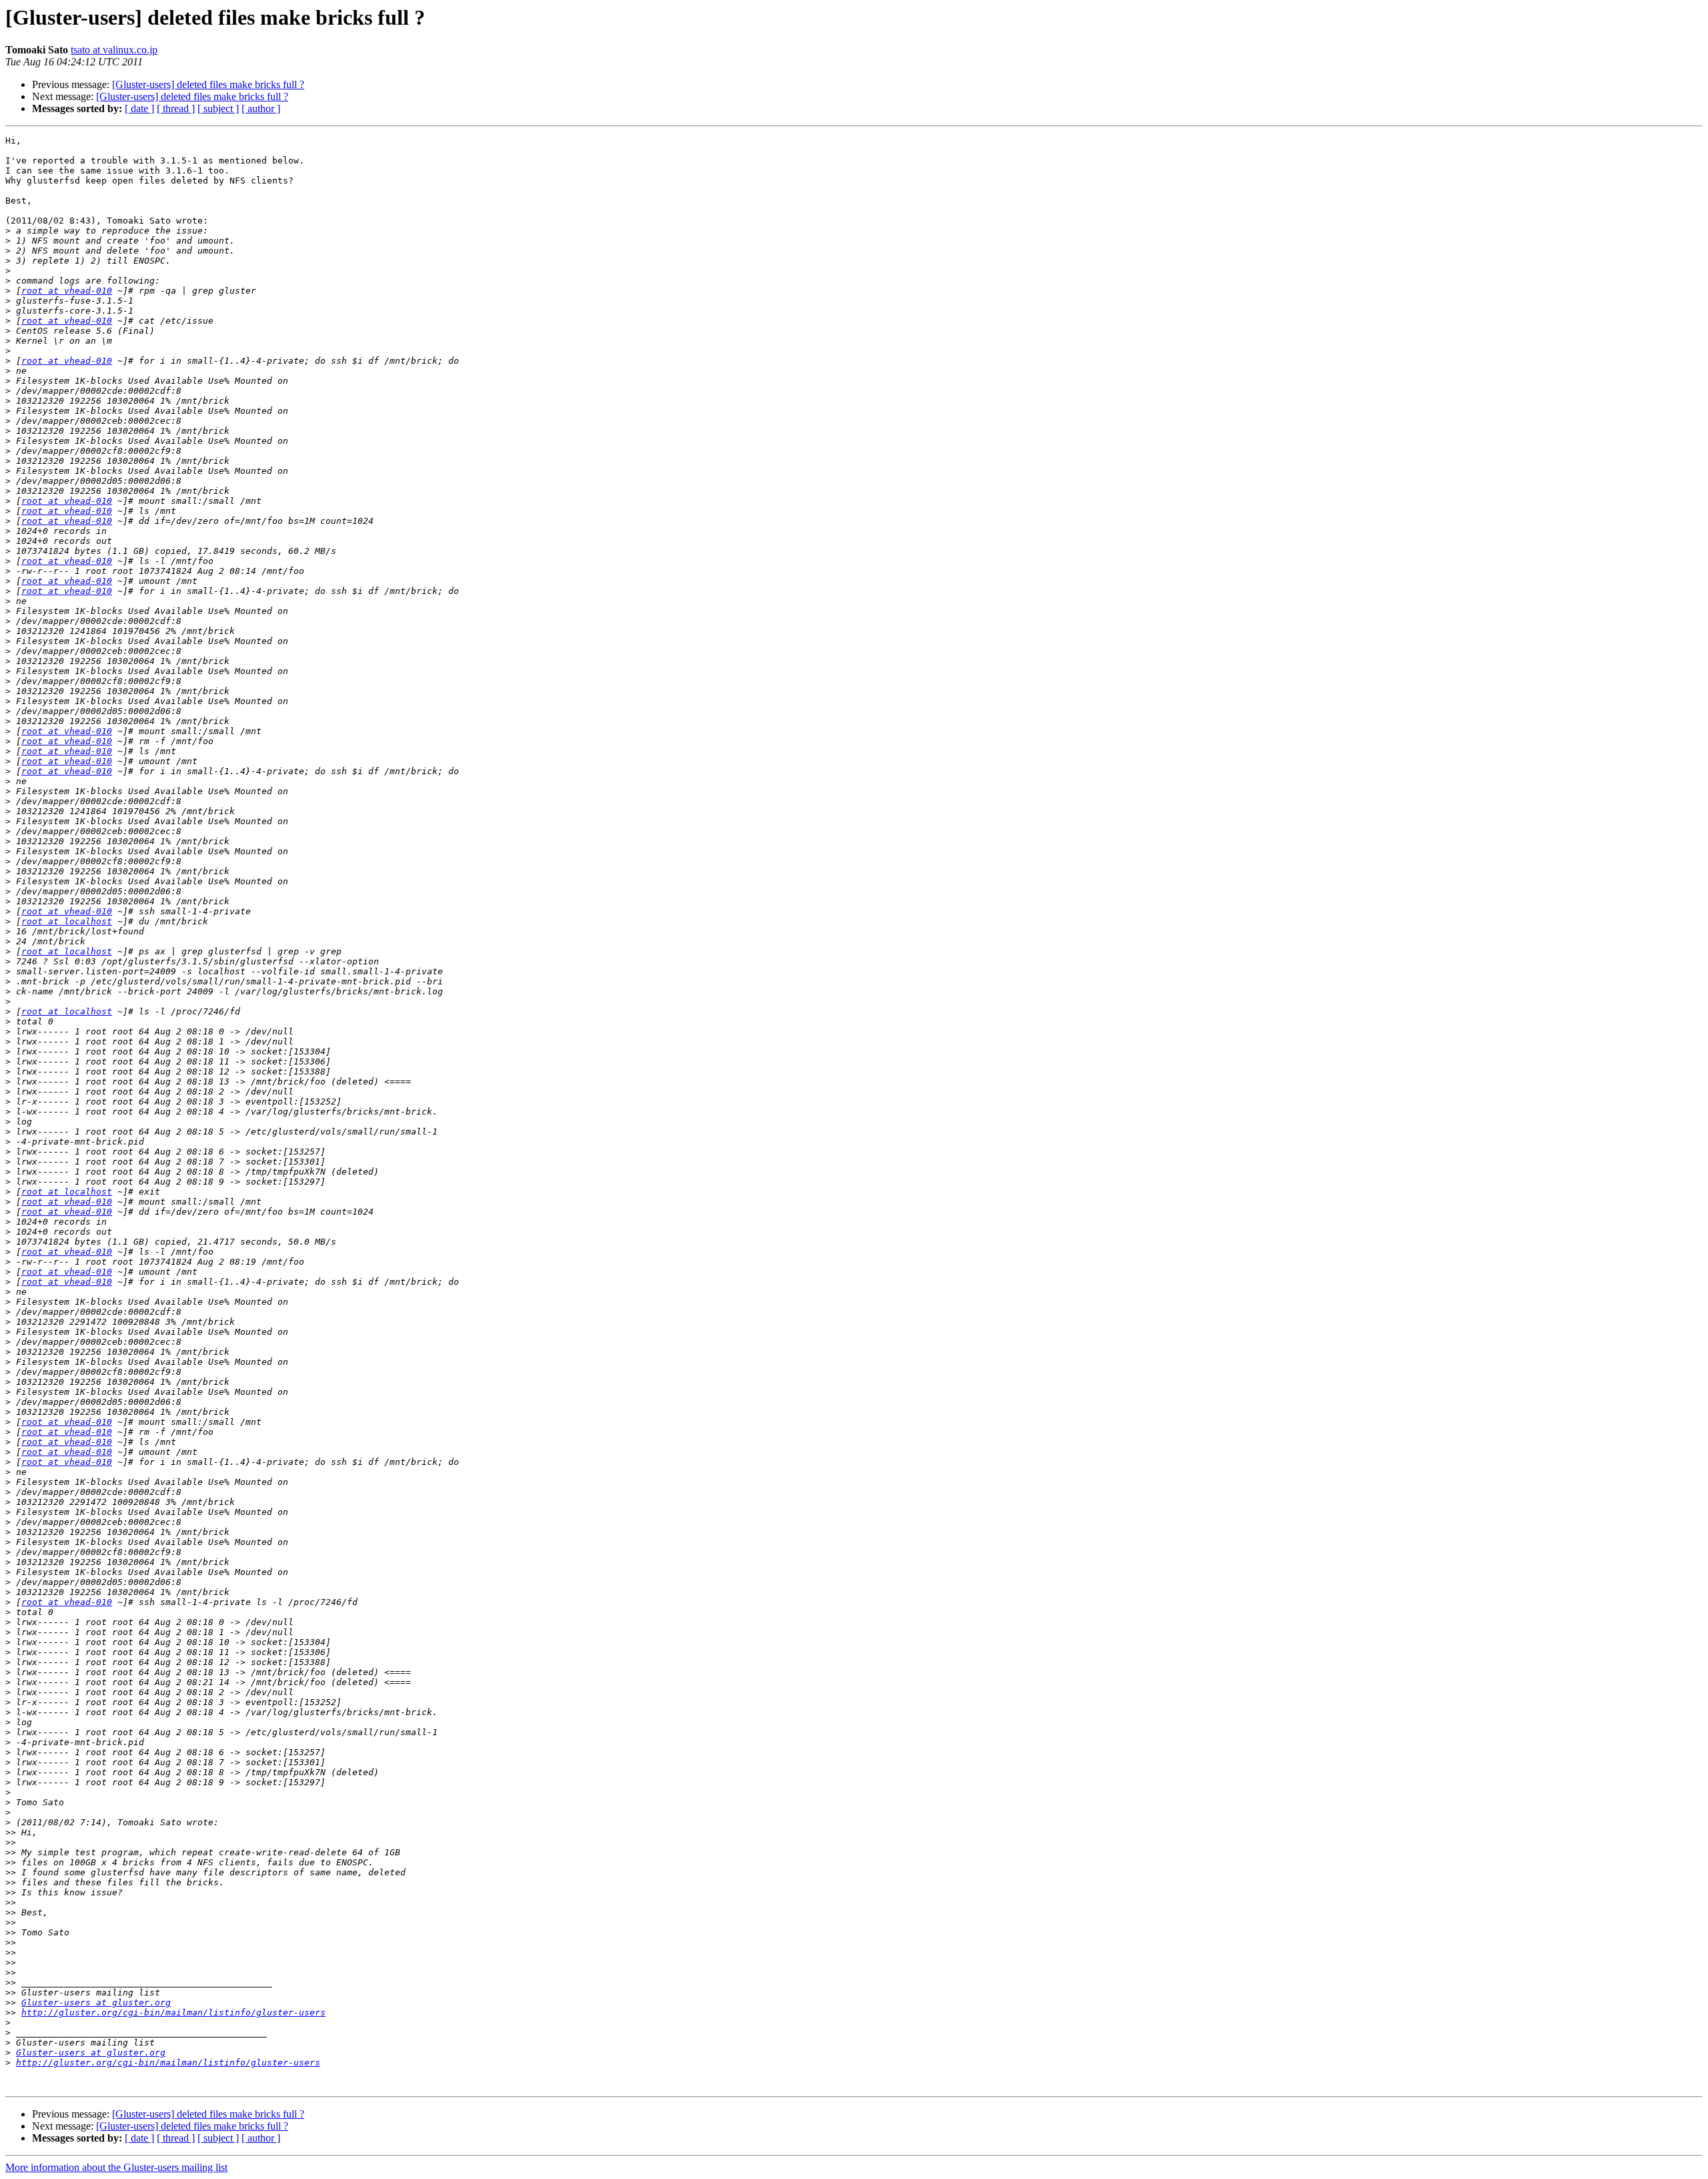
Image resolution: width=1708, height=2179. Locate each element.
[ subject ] (218, 108)
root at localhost (67, 921)
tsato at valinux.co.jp (114, 50)
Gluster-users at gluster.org (96, 2002)
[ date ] (139, 108)
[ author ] (261, 108)
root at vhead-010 (67, 291)
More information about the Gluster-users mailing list (116, 2167)
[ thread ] (176, 108)
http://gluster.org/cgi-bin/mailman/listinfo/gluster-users (173, 2012)
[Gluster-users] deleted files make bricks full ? (208, 84)
